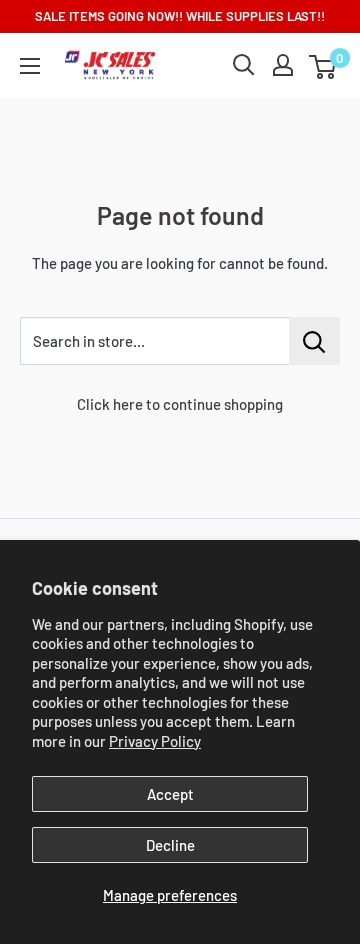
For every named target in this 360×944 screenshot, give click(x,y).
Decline (170, 845)
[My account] (283, 65)
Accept (170, 794)
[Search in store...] (314, 341)
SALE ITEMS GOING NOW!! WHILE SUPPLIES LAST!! (180, 16)
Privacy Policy (155, 741)
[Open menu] (30, 66)
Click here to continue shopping (180, 404)
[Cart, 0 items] (322, 67)
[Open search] (244, 65)
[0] (323, 65)
